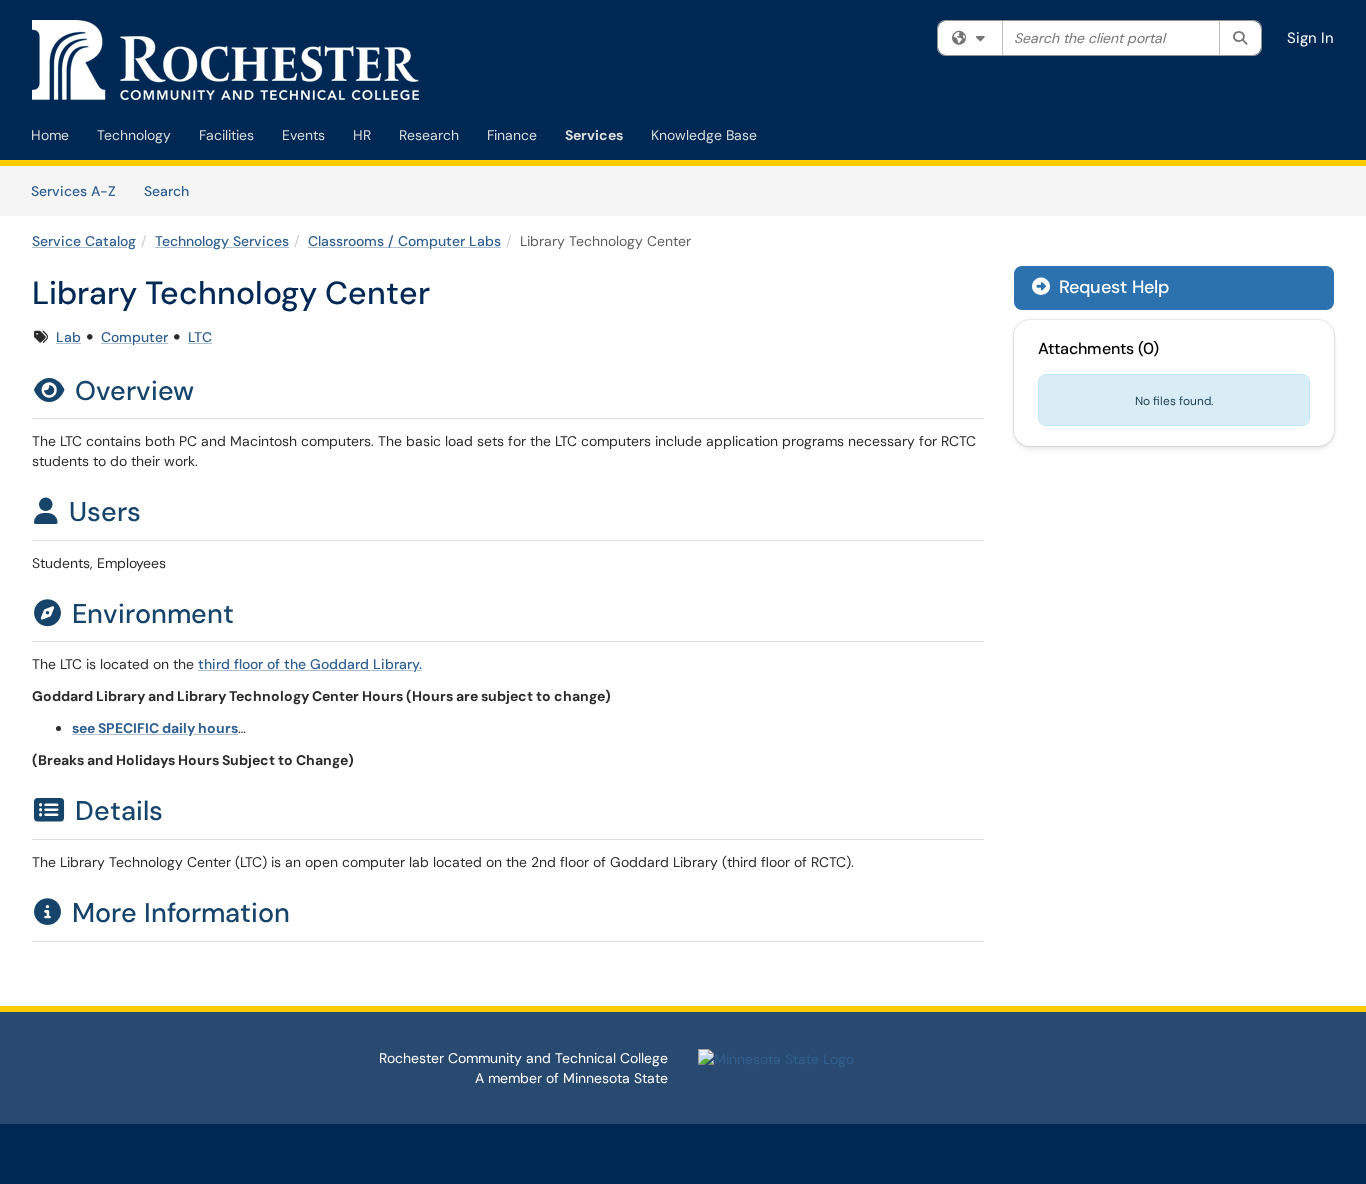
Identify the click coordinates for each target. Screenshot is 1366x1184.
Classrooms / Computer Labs (404, 241)
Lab (68, 337)
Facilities (226, 135)
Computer (134, 337)
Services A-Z (73, 191)
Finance (512, 135)
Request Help (1111, 287)
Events (303, 135)
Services (594, 135)
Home (50, 135)
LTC (200, 337)
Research (429, 135)
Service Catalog (84, 241)
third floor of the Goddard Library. (310, 664)
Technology (134, 135)
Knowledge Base (704, 135)
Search (173, 190)
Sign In (1310, 38)
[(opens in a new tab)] (225, 60)
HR (362, 135)
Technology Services (222, 241)
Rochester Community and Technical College (523, 1058)
